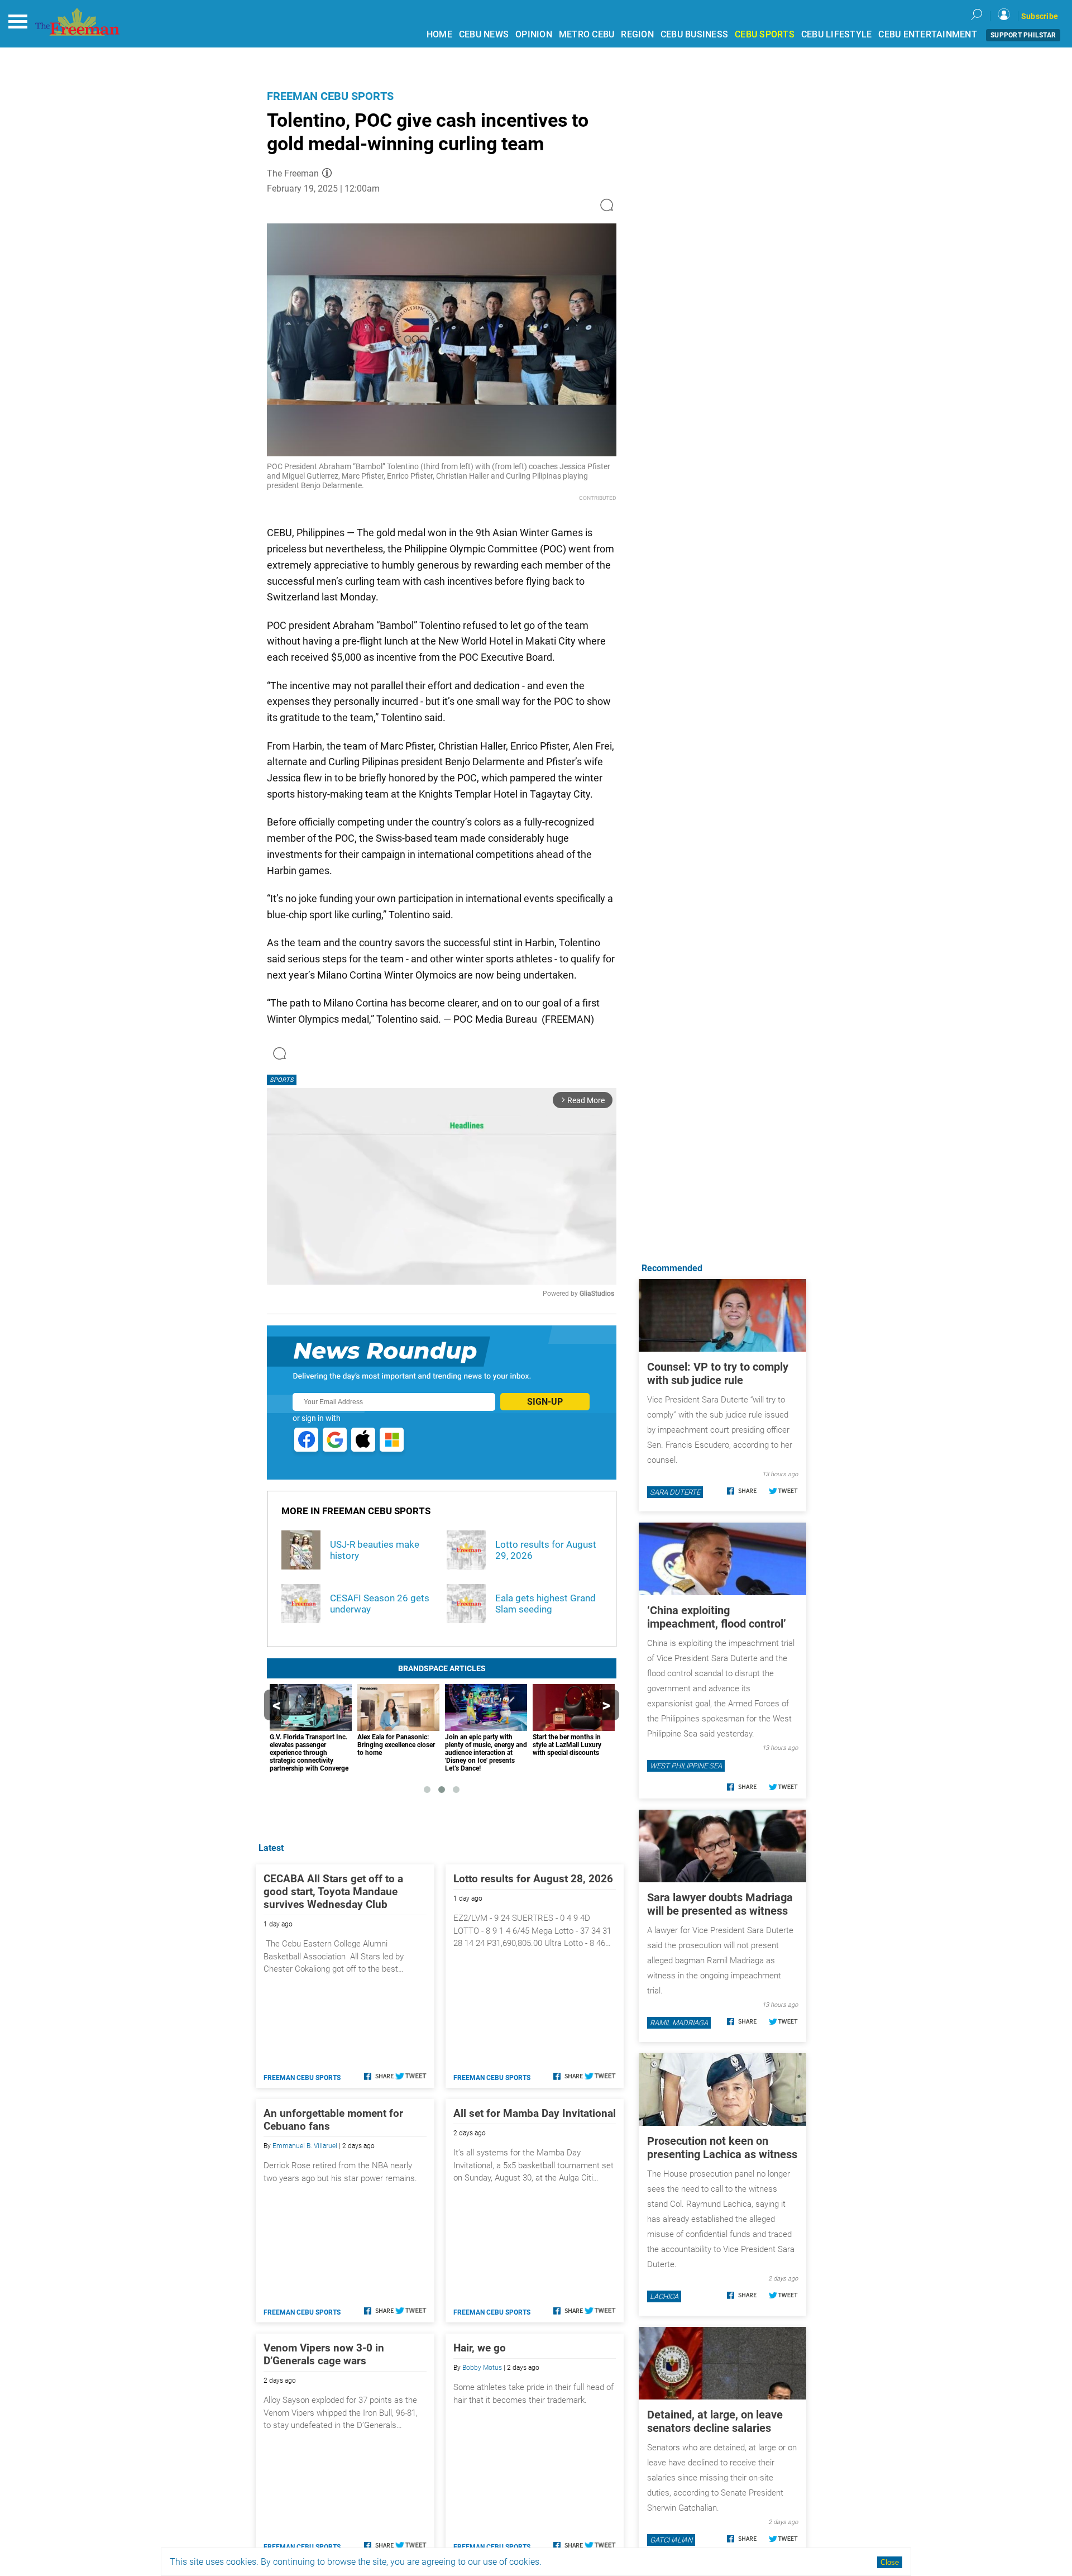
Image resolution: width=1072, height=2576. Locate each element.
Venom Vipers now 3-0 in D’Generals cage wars (324, 2354)
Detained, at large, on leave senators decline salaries (715, 2421)
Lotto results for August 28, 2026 (533, 1879)
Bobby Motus (482, 2368)
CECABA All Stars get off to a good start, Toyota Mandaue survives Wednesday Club (333, 1892)
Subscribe (1040, 16)
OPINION (534, 34)
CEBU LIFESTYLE (837, 34)
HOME (439, 34)
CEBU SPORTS (765, 34)
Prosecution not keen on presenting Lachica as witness (722, 2148)
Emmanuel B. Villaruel (305, 2146)
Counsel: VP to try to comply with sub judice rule (718, 1373)
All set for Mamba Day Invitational (535, 2113)
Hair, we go (480, 2348)
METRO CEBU (587, 34)
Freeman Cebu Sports (330, 96)
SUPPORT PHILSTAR (1023, 35)
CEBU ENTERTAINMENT (928, 34)
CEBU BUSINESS (694, 34)
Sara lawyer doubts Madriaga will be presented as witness (720, 1904)
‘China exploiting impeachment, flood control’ (717, 1617)
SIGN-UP (545, 1402)
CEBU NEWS (484, 34)
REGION (637, 34)
